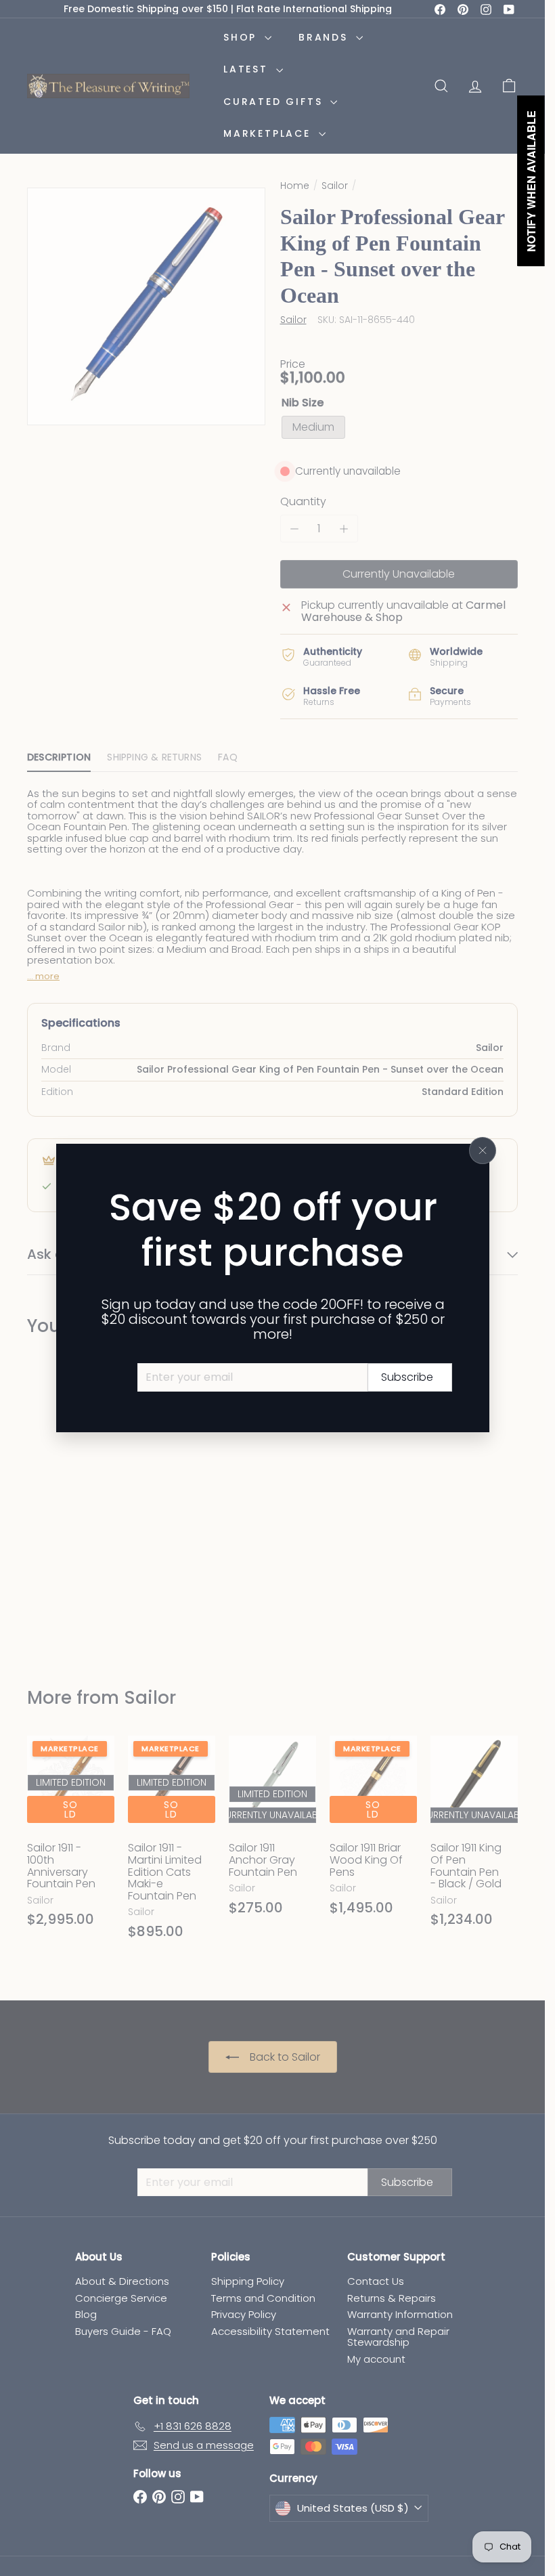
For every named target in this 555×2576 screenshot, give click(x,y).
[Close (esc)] (483, 1151)
